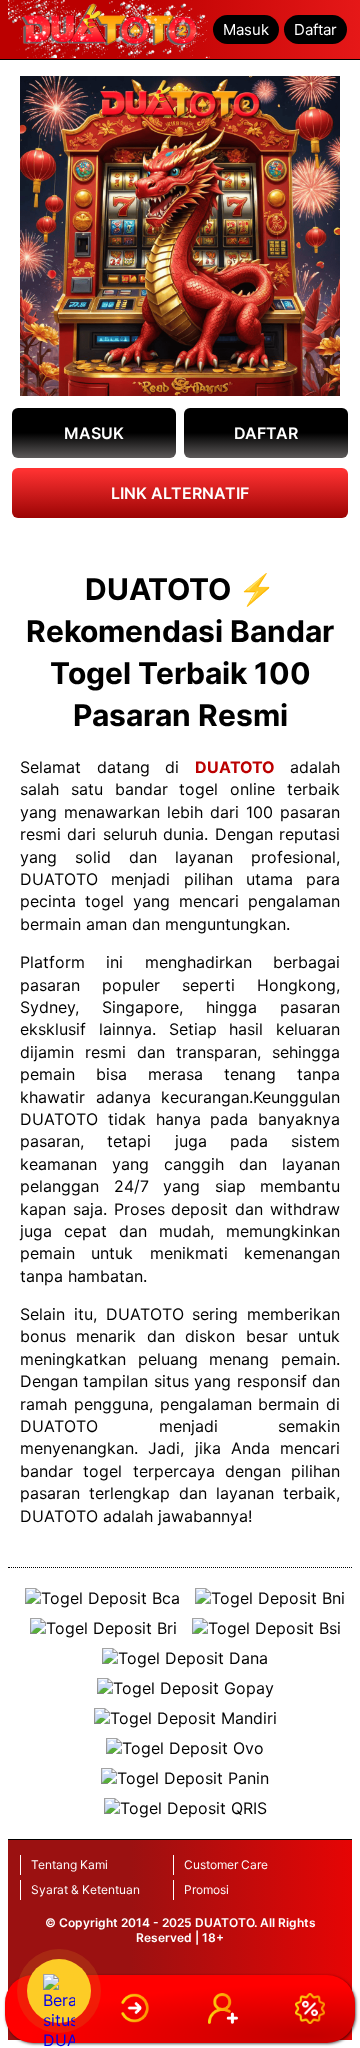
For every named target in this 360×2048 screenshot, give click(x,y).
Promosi (206, 1889)
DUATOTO (235, 767)
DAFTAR (266, 433)
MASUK (94, 433)
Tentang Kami (69, 1864)
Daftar (315, 29)
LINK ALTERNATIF (180, 493)
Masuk (246, 29)
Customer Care (226, 1864)
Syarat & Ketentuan (85, 1889)
